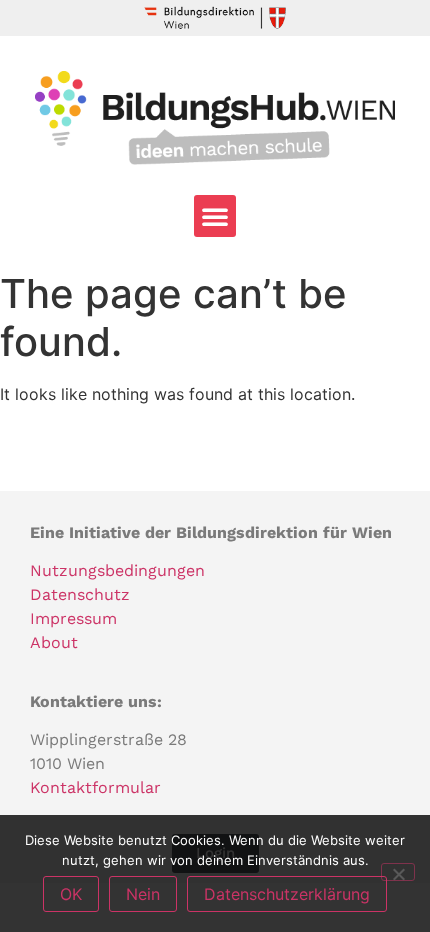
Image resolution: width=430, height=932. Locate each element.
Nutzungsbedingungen (117, 570)
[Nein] (398, 872)
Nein (143, 894)
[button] (215, 216)
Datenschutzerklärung (287, 894)
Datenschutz (80, 594)
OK (71, 894)
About (54, 642)
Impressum (73, 618)
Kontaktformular (95, 787)
